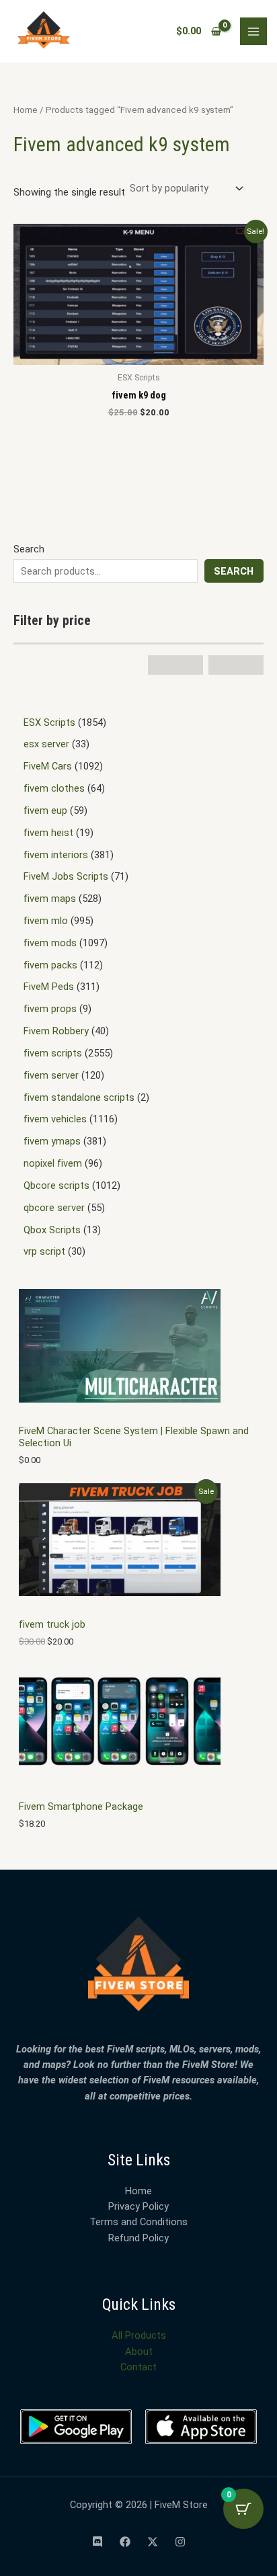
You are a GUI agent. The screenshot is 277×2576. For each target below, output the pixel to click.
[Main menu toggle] (253, 31)
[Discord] (97, 2542)
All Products (139, 2335)
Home (26, 110)
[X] (153, 2542)
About (139, 2352)
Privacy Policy (138, 2206)
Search (29, 549)
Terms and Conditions (138, 2222)
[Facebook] (125, 2542)
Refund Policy (138, 2238)
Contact (138, 2367)
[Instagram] (180, 2542)
